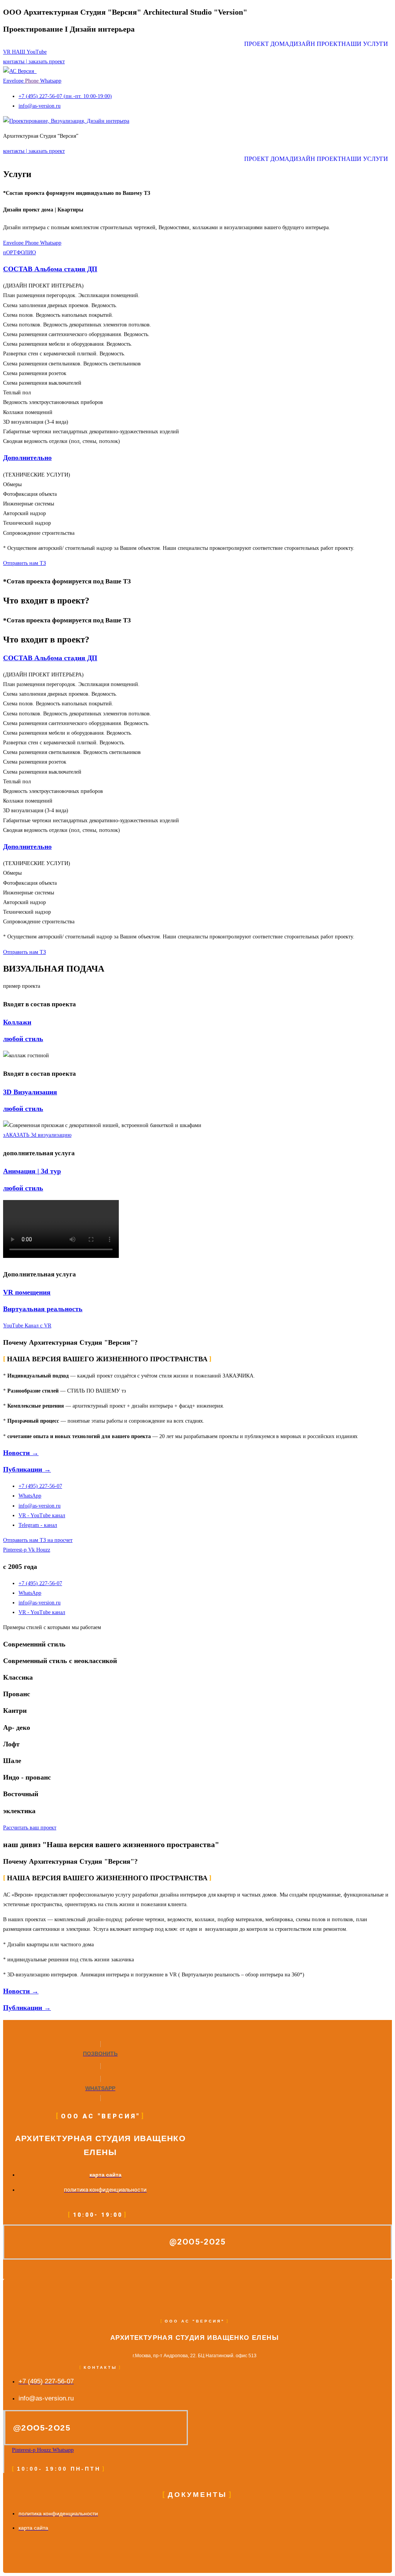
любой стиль (23, 1039)
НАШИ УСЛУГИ (365, 44)
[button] (367, 44)
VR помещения (27, 1292)
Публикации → (27, 1469)
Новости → (21, 1453)
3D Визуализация (30, 1092)
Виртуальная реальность (43, 1309)
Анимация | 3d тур (32, 1171)
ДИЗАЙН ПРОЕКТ (315, 44)
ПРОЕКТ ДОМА (267, 44)
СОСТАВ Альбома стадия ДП (50, 269)
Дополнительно (27, 458)
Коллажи (17, 1022)
